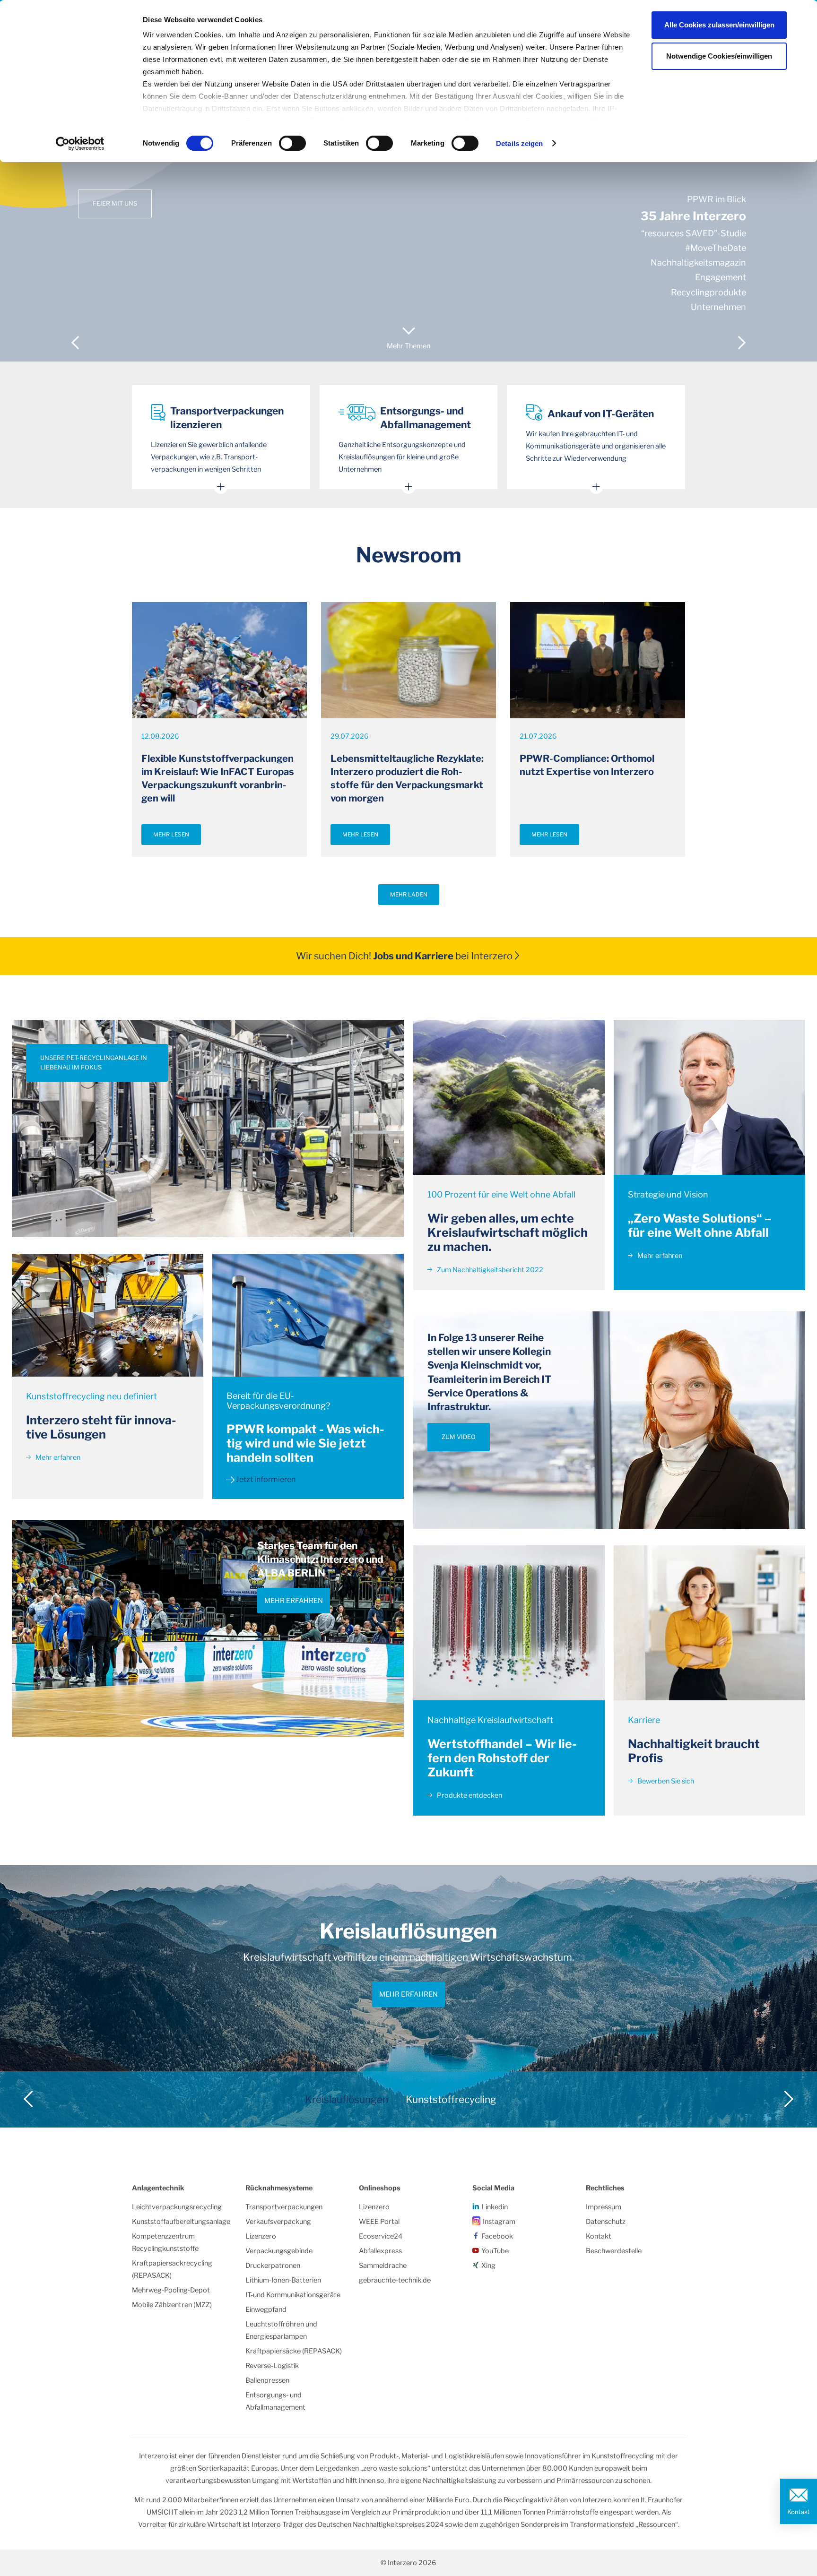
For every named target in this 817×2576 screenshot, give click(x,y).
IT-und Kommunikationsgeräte (293, 2295)
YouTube (495, 2251)
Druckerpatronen (273, 2266)
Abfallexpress (380, 2251)
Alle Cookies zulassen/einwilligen (719, 25)
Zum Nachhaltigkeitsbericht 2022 (489, 1270)
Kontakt (799, 2512)
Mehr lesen (171, 835)
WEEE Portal (379, 2222)
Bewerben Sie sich (665, 1781)
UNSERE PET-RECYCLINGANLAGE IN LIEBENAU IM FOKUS (94, 1063)
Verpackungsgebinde (279, 2251)
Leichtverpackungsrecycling (177, 2207)
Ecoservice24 (381, 2236)
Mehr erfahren (57, 1457)
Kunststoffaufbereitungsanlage (181, 2222)
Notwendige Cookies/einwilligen (719, 56)
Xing (488, 2266)
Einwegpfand (266, 2309)
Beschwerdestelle (614, 2251)
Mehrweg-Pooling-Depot (171, 2290)
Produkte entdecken (469, 1795)
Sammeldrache (383, 2266)
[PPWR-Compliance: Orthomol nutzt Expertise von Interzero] (598, 660)
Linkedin (495, 2207)
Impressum (604, 2207)
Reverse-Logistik (272, 2366)
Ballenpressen (267, 2380)
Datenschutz (606, 2222)
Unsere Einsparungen (130, 180)
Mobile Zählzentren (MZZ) (172, 2305)
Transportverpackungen (284, 2207)
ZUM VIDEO (459, 1437)
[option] (408, 181)
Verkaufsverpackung (278, 2222)
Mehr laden (409, 895)
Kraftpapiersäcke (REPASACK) (294, 2351)
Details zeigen (519, 143)
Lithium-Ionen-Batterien (283, 2280)
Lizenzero (261, 2236)
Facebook (497, 2236)
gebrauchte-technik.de (395, 2280)
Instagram (499, 2222)
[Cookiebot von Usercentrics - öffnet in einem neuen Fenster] (80, 144)
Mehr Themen (408, 346)
